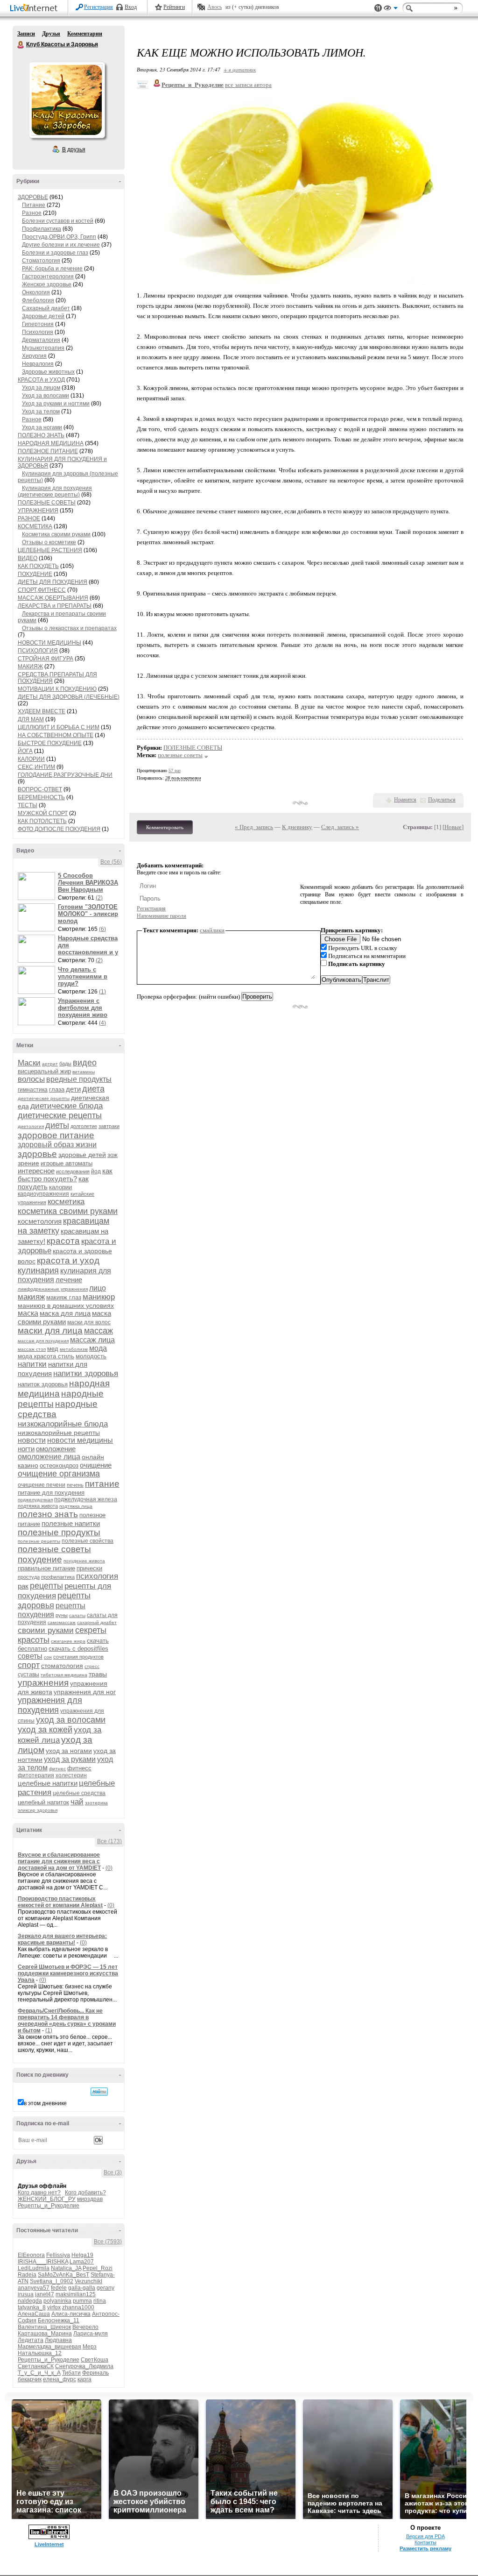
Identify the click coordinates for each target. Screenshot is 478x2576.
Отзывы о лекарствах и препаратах (69, 628)
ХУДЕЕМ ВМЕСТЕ (42, 711)
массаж (98, 1331)
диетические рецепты (60, 1115)
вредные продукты (79, 1079)
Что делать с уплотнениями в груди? (83, 976)
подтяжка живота (38, 1506)
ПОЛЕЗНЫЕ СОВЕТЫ (47, 503)
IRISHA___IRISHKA (43, 2262)
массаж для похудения (43, 1341)
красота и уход (68, 1260)
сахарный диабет (97, 1622)
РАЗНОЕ (29, 518)
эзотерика (96, 1803)
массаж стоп (32, 1349)
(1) (102, 992)
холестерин (71, 1775)
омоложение (56, 1449)
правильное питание (46, 1568)
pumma (82, 2301)
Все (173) (109, 1841)
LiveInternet (35, 9)
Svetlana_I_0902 (52, 2281)
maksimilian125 (76, 2294)
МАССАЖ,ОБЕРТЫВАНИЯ (53, 598)
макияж (31, 1297)
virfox (54, 2307)
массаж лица (92, 1340)
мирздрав (90, 2199)
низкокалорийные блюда (63, 1424)
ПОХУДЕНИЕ (35, 574)
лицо (98, 1288)
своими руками (46, 1630)
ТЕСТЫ (28, 805)
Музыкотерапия (43, 348)
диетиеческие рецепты (44, 1098)
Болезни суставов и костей (58, 221)
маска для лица (65, 1313)
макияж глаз (64, 1297)
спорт (29, 1665)
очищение (96, 1465)
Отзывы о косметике (49, 542)
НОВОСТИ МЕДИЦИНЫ (49, 643)
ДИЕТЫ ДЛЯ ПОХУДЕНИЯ (53, 582)
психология (97, 1576)
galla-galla (82, 2288)
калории (60, 1187)
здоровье (37, 1154)
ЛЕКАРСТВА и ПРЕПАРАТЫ (55, 606)
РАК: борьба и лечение (52, 269)
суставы (28, 1675)
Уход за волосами (46, 396)
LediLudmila (34, 2268)
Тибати (71, 2373)
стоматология (62, 1666)
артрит (50, 1064)
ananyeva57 (34, 2288)
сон (48, 1657)
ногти (26, 1449)
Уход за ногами (42, 427)
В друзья (74, 149)
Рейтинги (174, 7)
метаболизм (74, 1349)
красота (63, 1241)
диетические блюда (67, 1106)
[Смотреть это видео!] (38, 886)
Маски (29, 1063)
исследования (73, 1171)
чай (77, 1802)
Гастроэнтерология (48, 277)
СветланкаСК (36, 2366)
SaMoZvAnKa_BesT (63, 2275)
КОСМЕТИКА (35, 526)
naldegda (30, 2301)
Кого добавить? (85, 2193)
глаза (57, 1089)
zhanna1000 (78, 2307)
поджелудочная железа (86, 1499)
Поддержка (378, 8)
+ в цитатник (240, 69)
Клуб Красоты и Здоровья (21, 45)
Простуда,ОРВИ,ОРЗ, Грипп (59, 237)
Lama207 (82, 2262)
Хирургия (34, 356)
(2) (99, 898)
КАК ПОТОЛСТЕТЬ (42, 821)
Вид (391, 9)
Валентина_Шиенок (44, 2327)
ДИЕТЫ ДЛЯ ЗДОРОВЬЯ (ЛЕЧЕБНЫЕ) (69, 697)
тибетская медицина (64, 1675)
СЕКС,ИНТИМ (36, 767)
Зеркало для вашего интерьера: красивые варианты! (62, 1939)
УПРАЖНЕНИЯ (38, 511)
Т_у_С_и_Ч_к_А (39, 2373)
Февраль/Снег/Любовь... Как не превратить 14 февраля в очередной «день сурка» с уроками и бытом (67, 2021)
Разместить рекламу (425, 2548)
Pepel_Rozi (98, 2268)
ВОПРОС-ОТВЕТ (40, 789)
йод (96, 1171)
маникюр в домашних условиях (66, 1306)
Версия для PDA (425, 2536)
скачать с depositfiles (78, 1649)
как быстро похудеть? (65, 1175)
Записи (26, 34)
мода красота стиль (46, 1356)
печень (75, 1485)
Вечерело (85, 2327)
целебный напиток (43, 1802)
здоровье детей (82, 1155)
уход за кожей (45, 1730)
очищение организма (59, 1474)
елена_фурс (60, 2379)
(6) (102, 929)
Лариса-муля (91, 2334)
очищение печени (42, 1485)
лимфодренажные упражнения (53, 1289)
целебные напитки (48, 1783)
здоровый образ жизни (57, 1145)
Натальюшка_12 (40, 2353)
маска (28, 1313)
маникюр (99, 1297)
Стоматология (41, 261)
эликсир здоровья (38, 1810)
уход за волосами (71, 1720)
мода (98, 1348)
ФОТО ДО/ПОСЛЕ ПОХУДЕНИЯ (59, 829)
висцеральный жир (44, 1071)
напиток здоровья (43, 1384)
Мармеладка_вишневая (49, 2347)
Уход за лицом (41, 388)
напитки (32, 1364)
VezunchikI (88, 2281)
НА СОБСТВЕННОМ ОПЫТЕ (56, 735)
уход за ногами (69, 1751)
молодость (91, 1356)
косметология (40, 1221)
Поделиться (442, 800)
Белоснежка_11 (59, 2321)
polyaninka (57, 2301)
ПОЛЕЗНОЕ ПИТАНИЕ (48, 451)
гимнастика (33, 1090)
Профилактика (42, 229)
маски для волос (89, 1322)
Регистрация (98, 7)
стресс (92, 1666)
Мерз (90, 2347)
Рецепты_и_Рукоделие (49, 2206)
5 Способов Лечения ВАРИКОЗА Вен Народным (88, 883)
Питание (34, 205)
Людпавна (58, 2340)
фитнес (57, 1769)
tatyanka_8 (32, 2307)
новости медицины (80, 1440)
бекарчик (30, 2379)
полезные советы (54, 1549)
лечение (69, 1280)
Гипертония (38, 324)
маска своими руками (64, 1317)
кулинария (38, 1270)
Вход (131, 7)
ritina (100, 2301)
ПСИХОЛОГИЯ (38, 651)
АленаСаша (34, 2314)
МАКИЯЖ (30, 667)
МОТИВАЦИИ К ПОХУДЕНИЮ (57, 689)
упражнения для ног (85, 1692)
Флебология (38, 300)
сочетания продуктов (78, 1657)
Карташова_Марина (45, 2334)
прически (89, 1568)
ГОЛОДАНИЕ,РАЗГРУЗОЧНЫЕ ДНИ (65, 775)
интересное (36, 1171)
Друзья (51, 34)
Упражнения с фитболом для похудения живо (83, 1008)
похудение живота (84, 1561)
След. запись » (340, 827)
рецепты (46, 1586)
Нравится (405, 800)
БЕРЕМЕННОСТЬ (41, 797)
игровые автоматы (67, 1163)
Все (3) (113, 2172)
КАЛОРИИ (31, 759)
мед (53, 1349)
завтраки (109, 1126)
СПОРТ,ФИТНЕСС (42, 590)
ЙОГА (25, 751)
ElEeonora (31, 2255)
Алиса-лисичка (71, 2314)
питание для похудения (51, 1493)
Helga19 (82, 2255)
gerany (105, 2288)
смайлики (212, 930)
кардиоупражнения (43, 1194)
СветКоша (95, 2360)
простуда (29, 1577)
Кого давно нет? (39, 2193)
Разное (32, 213)
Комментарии (85, 34)
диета (93, 1089)
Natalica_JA (66, 2268)
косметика (66, 1202)
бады (65, 1064)
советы (30, 1656)
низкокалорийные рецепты (59, 1433)
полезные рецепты (39, 1541)
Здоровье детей (43, 316)
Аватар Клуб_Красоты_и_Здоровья (67, 100)
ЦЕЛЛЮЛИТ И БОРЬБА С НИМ (59, 727)
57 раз (175, 770)
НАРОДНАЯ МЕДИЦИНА (51, 443)
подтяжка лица (76, 1506)
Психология (38, 332)
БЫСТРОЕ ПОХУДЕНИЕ (50, 743)
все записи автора (248, 85)
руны (62, 1615)
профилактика (58, 1577)
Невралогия (38, 364)
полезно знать (48, 1514)
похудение (40, 1559)
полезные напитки (71, 1523)
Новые (453, 827)
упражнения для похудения (50, 1705)
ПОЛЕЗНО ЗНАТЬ (41, 435)
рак (23, 1586)
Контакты (425, 2542)
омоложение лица (49, 1457)
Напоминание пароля (162, 916)
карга (84, 2379)
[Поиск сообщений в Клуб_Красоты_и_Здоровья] (99, 2092)
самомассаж (62, 1622)
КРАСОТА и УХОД (41, 380)
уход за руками (70, 1759)
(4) (102, 1023)
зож (112, 1155)
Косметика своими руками (56, 534)
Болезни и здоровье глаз (55, 253)
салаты (77, 1615)
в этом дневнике (45, 2103)
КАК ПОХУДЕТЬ (38, 566)
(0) (109, 1868)
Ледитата (31, 2340)
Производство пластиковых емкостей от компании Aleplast (60, 1902)
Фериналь (95, 2373)
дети (73, 1089)
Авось (214, 7)
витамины (84, 1072)
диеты (57, 1125)
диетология (31, 1126)
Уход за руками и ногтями (56, 404)
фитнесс (79, 1768)
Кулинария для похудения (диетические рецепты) (55, 491)
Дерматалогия (41, 340)
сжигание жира (68, 1641)
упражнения (43, 1683)
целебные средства (79, 1793)
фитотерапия (36, 1775)
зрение (28, 1163)
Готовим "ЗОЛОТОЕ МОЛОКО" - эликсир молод (88, 914)
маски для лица (50, 1331)
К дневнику (297, 827)
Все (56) (111, 862)
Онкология (36, 292)
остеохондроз (59, 1465)
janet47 (45, 2294)
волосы (31, 1079)
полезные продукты (59, 1532)
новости (32, 1440)
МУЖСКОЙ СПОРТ (43, 813)
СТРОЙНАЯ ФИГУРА (46, 659)
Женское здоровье (47, 284)
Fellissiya (58, 2255)
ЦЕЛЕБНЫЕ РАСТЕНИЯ (50, 550)
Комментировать (165, 827)
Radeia (27, 2275)
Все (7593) (108, 2242)
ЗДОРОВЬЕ (33, 197)
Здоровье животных (48, 372)
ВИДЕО (28, 558)
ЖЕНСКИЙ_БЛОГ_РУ (47, 2199)
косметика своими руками (68, 1211)
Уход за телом (41, 412)
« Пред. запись (254, 827)
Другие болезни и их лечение (61, 245)
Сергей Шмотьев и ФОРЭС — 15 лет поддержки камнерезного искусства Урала (68, 1973)
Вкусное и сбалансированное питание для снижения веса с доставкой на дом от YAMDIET (59, 1861)
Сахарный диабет (46, 308)
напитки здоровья (86, 1373)
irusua (26, 2294)
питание (102, 1484)
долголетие (84, 1126)
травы (98, 1674)
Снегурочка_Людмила (84, 2366)
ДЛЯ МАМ (31, 719)
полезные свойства (88, 1541)
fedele (59, 2288)
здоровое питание (56, 1135)
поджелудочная (35, 1500)
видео (85, 1063)
